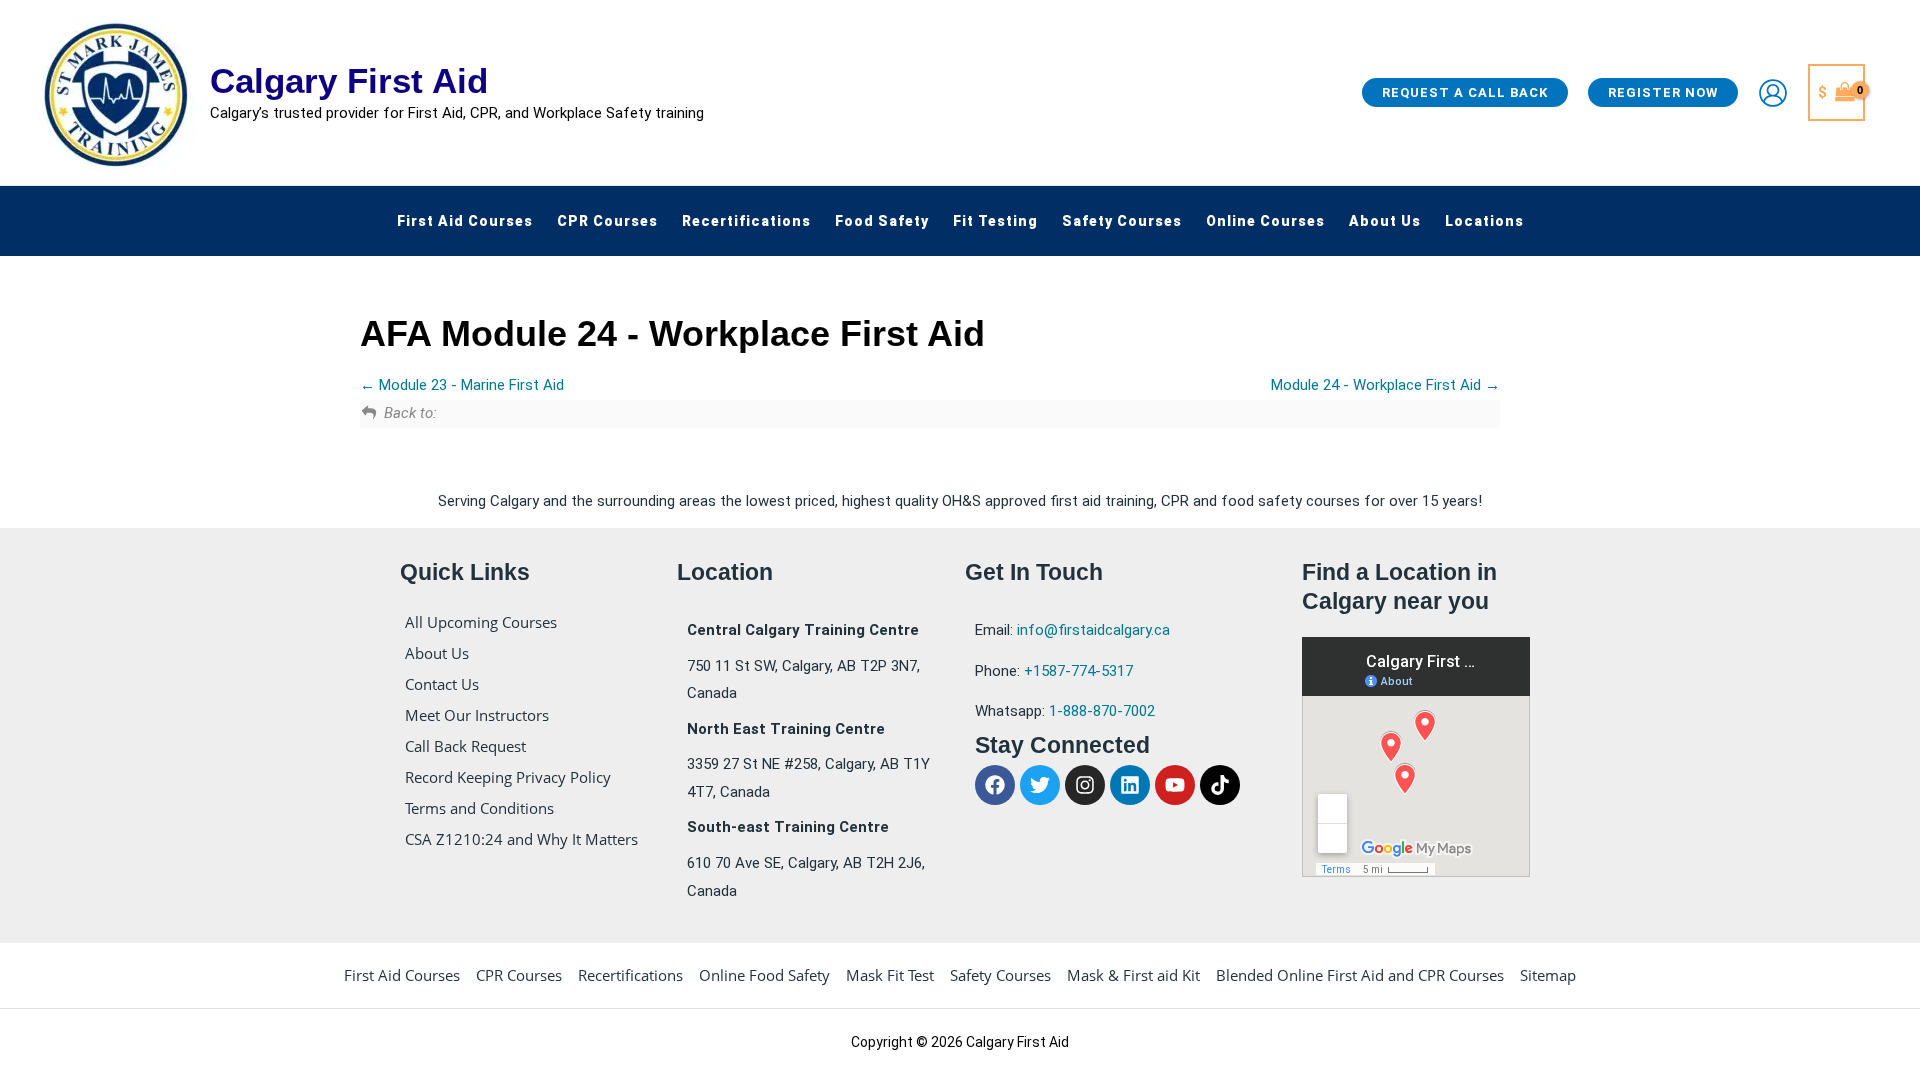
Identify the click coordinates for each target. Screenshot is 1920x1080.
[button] (1465, 92)
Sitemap (1548, 975)
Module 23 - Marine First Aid (469, 385)
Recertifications (630, 975)
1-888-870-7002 (1102, 711)
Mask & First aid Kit (1133, 975)
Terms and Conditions (479, 808)
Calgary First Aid (349, 80)
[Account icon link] (1773, 93)
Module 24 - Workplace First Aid (1378, 385)
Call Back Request (465, 746)
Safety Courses (1000, 975)
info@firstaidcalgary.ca (1093, 630)
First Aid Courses (402, 975)
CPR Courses (519, 975)
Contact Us (442, 684)
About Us (437, 653)
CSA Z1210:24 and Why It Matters (521, 839)
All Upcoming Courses (481, 622)
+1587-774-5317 (1078, 671)
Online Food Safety (764, 975)
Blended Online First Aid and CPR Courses (1360, 975)
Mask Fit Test (890, 975)
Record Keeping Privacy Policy (508, 777)
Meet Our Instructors (477, 715)
